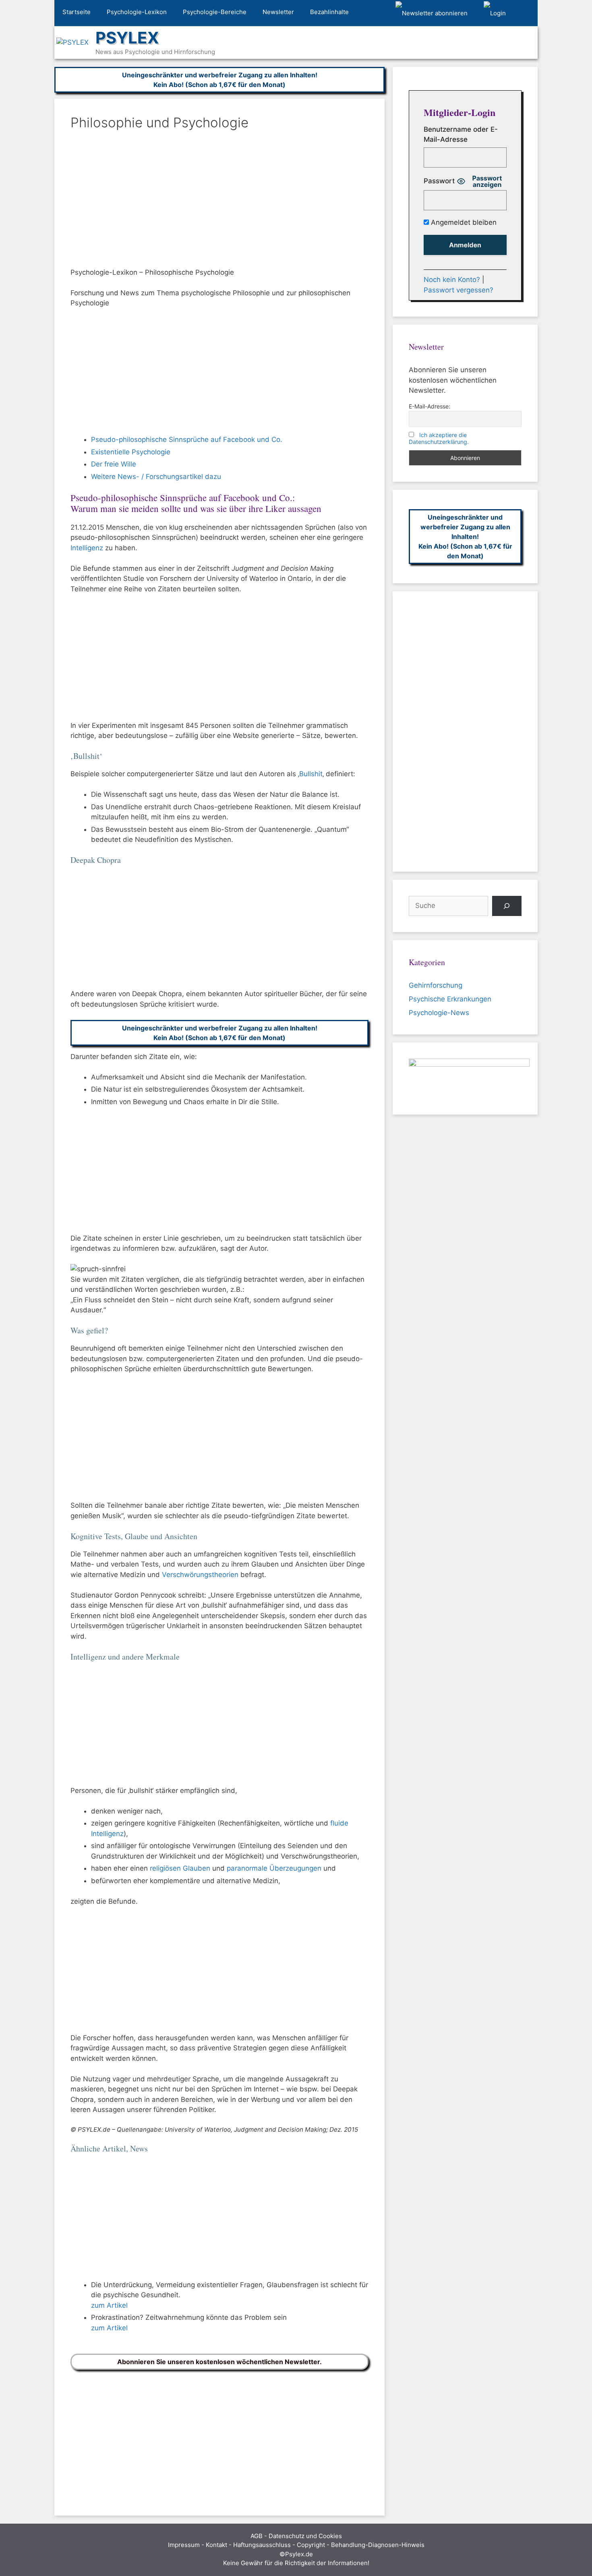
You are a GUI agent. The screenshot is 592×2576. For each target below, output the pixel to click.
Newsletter (278, 12)
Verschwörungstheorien (200, 1575)
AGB (257, 2536)
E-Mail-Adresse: (430, 406)
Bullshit (311, 774)
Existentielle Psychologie (131, 452)
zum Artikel (109, 2305)
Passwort (439, 181)
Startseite (77, 12)
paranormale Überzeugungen (274, 1868)
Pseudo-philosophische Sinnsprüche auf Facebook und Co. (187, 439)
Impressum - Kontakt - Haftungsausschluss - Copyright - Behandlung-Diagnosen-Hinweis (296, 2545)
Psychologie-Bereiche (215, 12)
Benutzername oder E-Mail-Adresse (461, 135)
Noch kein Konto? (452, 280)
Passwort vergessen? (458, 290)
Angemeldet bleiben (463, 222)
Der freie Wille (114, 464)
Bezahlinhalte (329, 12)
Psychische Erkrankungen (450, 999)
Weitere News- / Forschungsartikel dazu (156, 477)
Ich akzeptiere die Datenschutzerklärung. (439, 438)
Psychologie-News (439, 1013)
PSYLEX (127, 38)
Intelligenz (87, 548)
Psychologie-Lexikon (137, 12)
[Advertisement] (219, 201)
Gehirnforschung (436, 985)
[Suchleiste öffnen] (526, 13)
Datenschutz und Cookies (305, 2536)
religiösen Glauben (180, 1868)
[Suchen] (507, 906)
